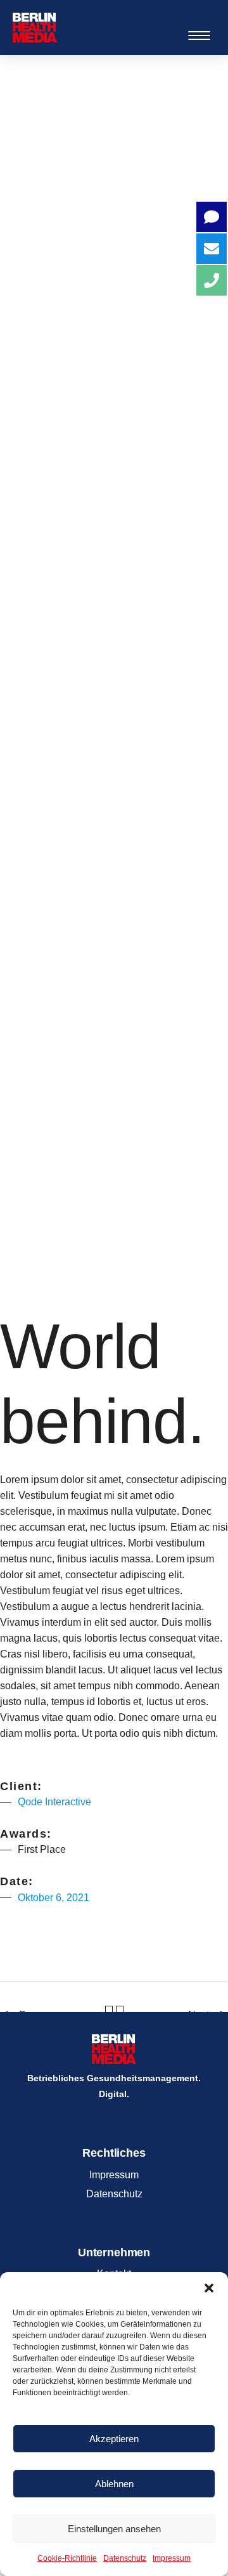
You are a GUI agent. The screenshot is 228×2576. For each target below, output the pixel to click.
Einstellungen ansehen (114, 2529)
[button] (209, 2288)
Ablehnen (114, 2484)
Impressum (172, 2558)
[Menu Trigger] (199, 35)
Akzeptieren (114, 2439)
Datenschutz (125, 2558)
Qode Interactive (54, 1802)
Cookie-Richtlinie (67, 2558)
